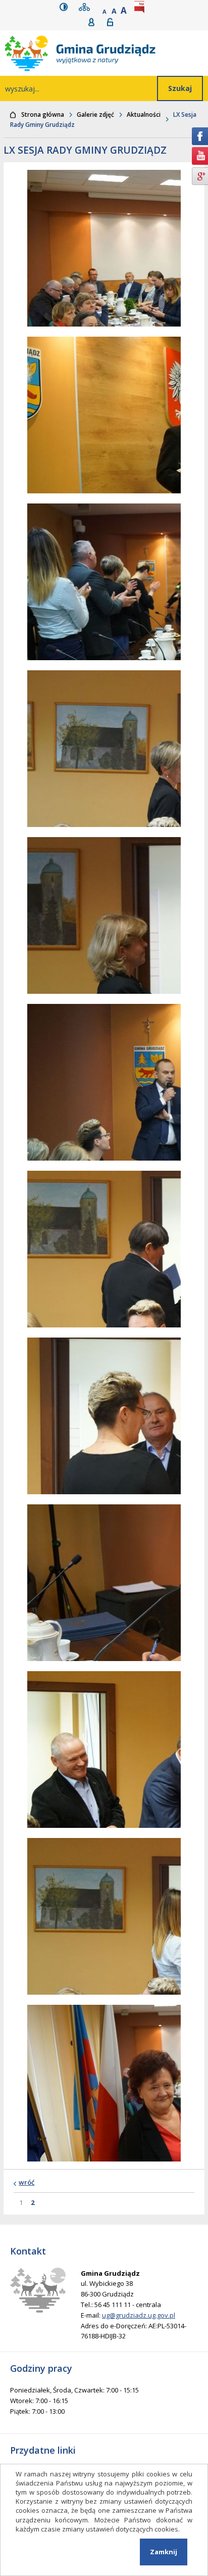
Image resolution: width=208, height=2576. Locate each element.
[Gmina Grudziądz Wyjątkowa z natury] (107, 53)
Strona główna (43, 114)
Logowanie (113, 22)
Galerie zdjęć (95, 114)
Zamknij (164, 2552)
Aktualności (144, 114)
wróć (27, 2182)
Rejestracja (95, 22)
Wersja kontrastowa (66, 7)
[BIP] (141, 7)
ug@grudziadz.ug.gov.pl (139, 2315)
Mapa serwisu (86, 7)
